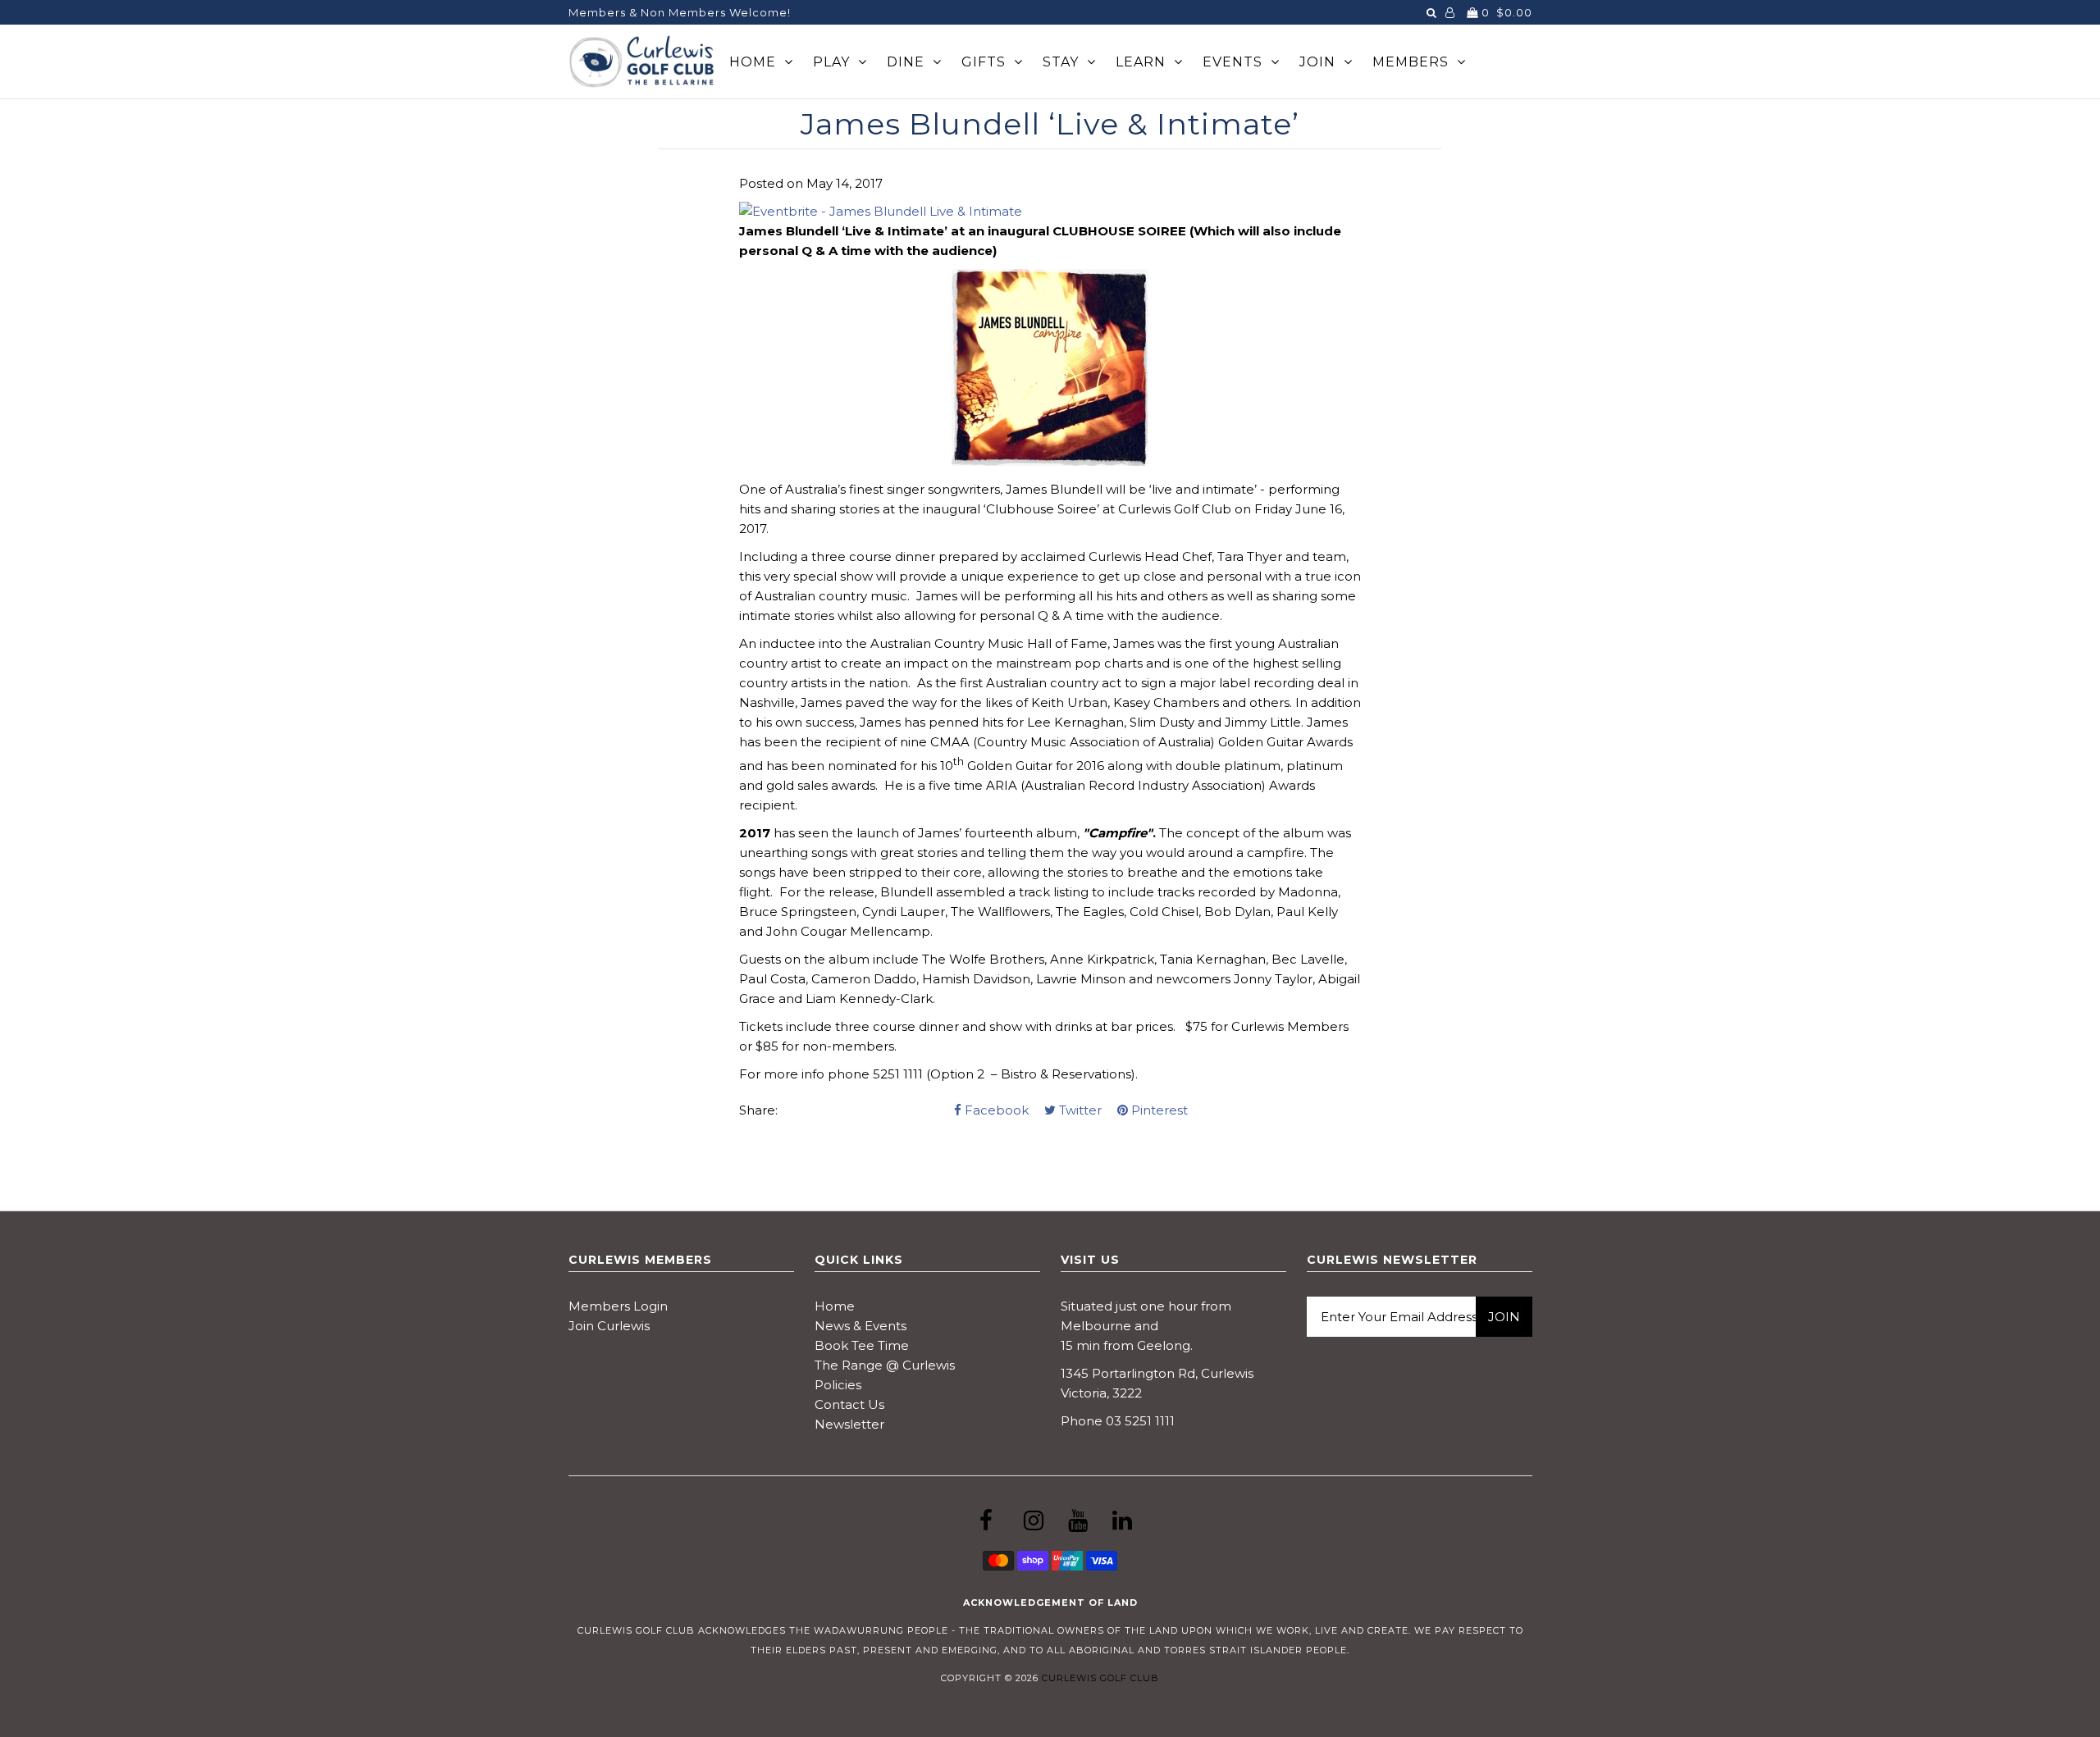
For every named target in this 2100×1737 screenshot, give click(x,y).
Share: (758, 1110)
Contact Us (849, 1404)
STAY (1061, 62)
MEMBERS (1411, 62)
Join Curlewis (609, 1326)
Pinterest (1158, 1110)
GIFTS (984, 62)
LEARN (1141, 62)
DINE (906, 62)
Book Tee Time (862, 1345)
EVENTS (1233, 62)
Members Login (618, 1306)
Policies (838, 1385)
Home (835, 1306)
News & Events (861, 1326)
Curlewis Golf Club (1100, 1678)
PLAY (831, 62)
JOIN (1317, 62)
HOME (753, 62)
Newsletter (849, 1424)
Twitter (1079, 1110)
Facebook (995, 1110)
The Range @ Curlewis (885, 1365)
